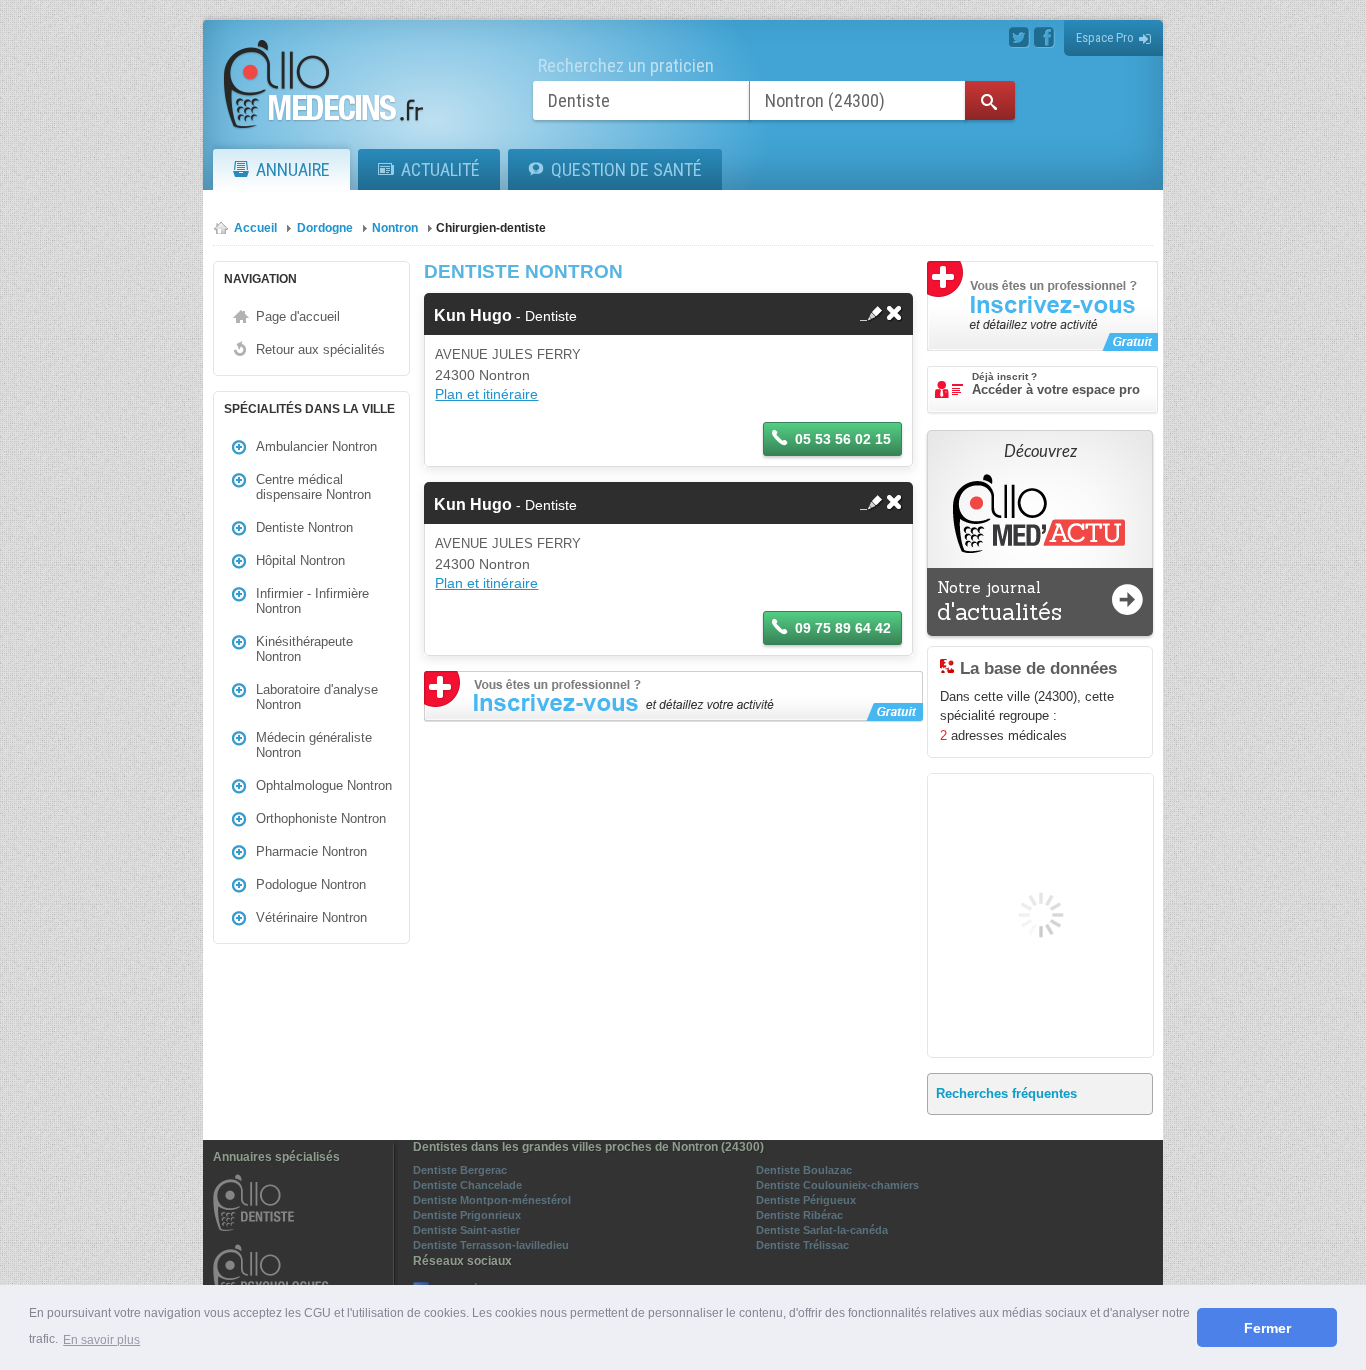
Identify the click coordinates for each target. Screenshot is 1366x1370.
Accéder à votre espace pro (1056, 384)
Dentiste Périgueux (806, 1200)
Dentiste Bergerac (460, 1170)
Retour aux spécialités (320, 349)
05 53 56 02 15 (843, 439)
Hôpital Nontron (300, 560)
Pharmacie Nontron (311, 851)
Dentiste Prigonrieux (467, 1215)
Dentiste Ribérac (799, 1215)
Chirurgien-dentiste (491, 228)
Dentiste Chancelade (467, 1185)
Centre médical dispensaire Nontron (313, 487)
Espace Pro (1105, 37)
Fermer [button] (1267, 1328)
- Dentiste (505, 316)
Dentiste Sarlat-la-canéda (822, 1230)
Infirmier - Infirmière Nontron (312, 601)
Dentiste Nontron (304, 527)
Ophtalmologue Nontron (324, 785)
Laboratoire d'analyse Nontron (317, 697)
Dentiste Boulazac (804, 1170)
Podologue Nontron (311, 884)
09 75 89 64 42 (843, 628)
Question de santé (626, 169)
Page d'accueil (298, 316)
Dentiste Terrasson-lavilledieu (491, 1245)
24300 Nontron (482, 375)
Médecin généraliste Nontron (314, 745)
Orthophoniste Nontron (321, 818)
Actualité (440, 169)
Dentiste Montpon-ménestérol (492, 1200)
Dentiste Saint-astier (466, 1230)
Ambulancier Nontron (316, 446)
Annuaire (293, 169)
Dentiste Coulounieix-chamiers (837, 1185)
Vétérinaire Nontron (311, 917)
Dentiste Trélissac (802, 1245)
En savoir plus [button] (101, 1340)
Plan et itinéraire (486, 394)
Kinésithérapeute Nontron (304, 649)
